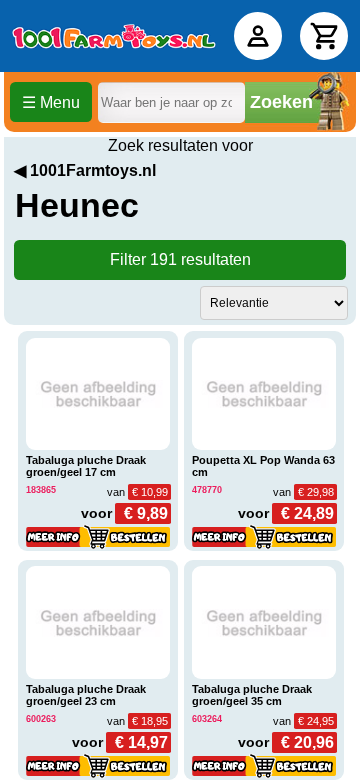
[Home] (114, 36)
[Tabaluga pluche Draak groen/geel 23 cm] (98, 622)
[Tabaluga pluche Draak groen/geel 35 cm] (264, 622)
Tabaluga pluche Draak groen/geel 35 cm (252, 695)
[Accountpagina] (258, 36)
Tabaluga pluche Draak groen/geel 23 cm (86, 695)
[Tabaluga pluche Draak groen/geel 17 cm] (98, 394)
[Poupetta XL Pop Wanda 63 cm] (264, 394)
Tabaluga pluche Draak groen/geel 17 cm (86, 466)
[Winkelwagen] (324, 36)
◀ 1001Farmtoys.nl (85, 170)
